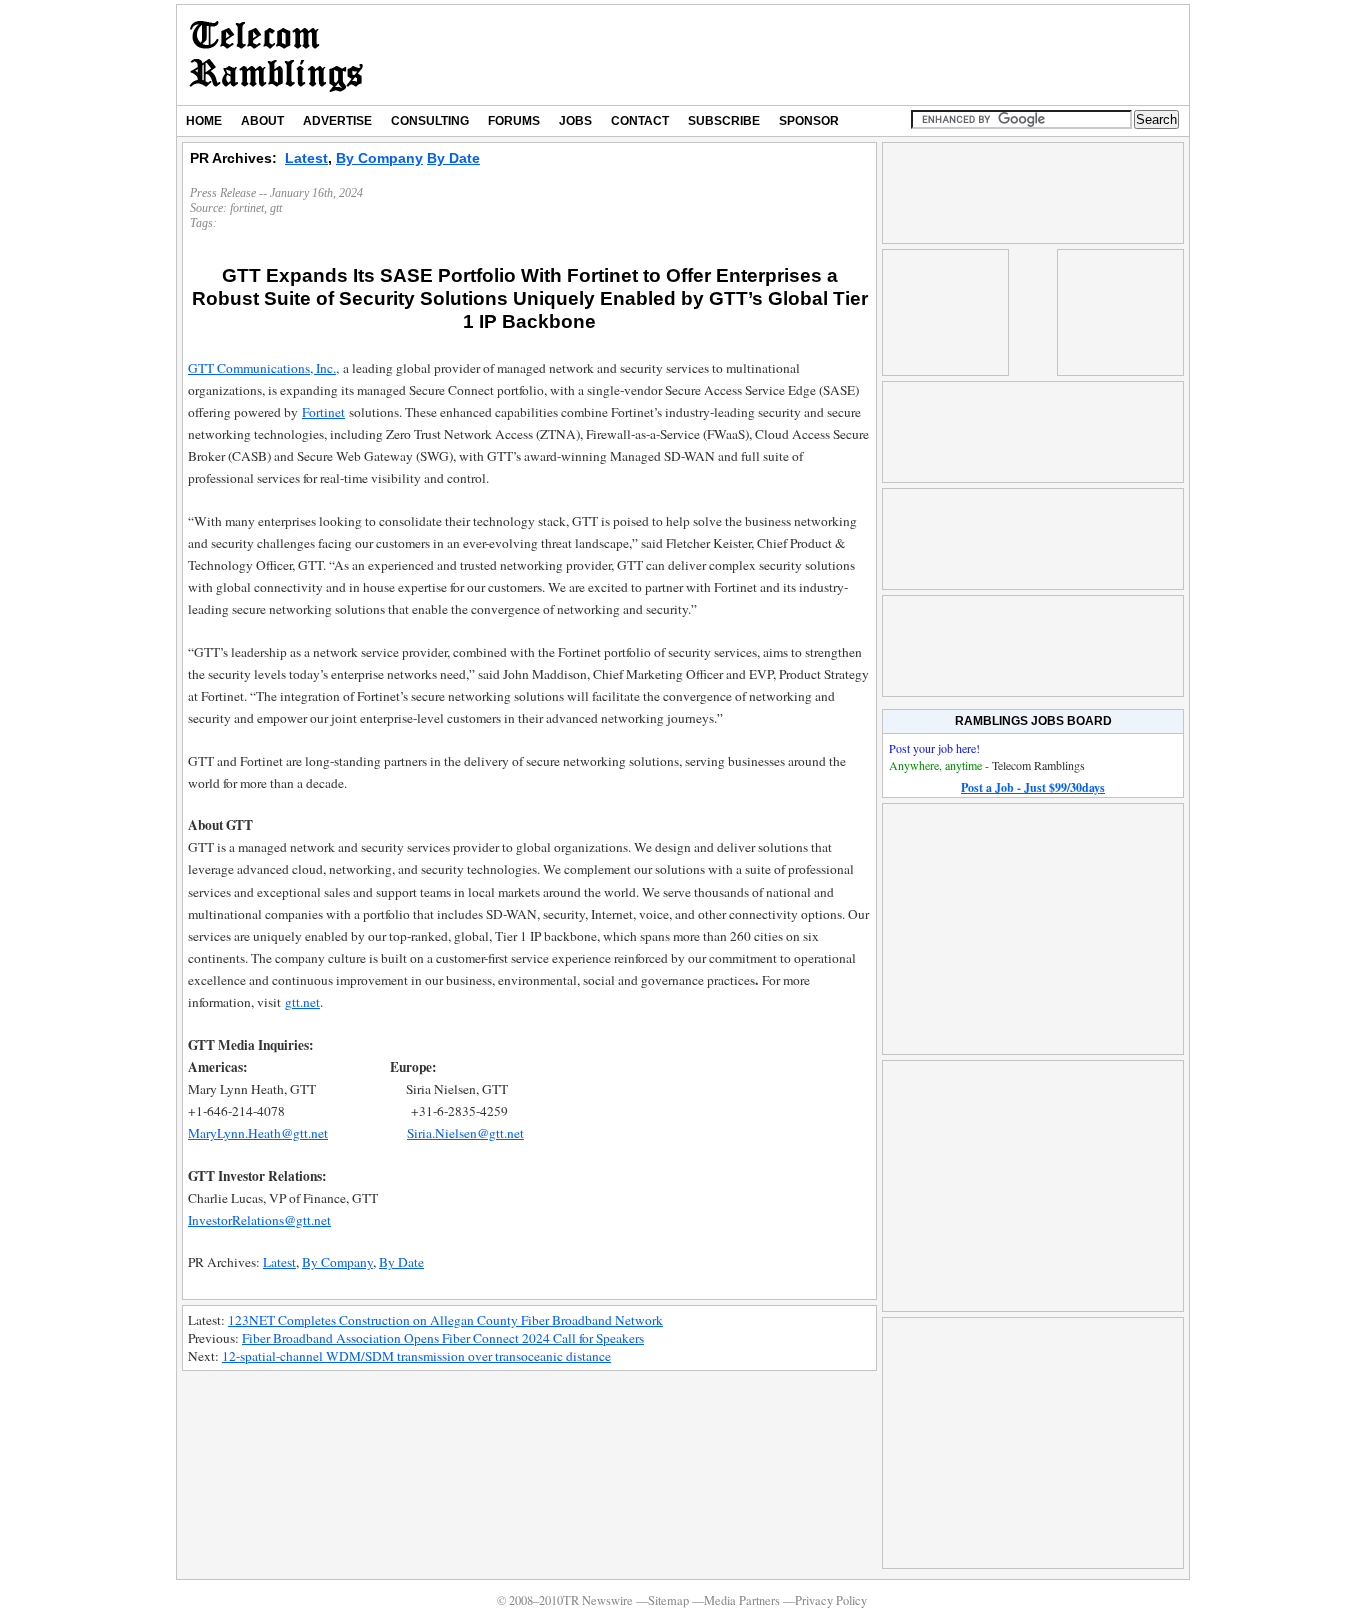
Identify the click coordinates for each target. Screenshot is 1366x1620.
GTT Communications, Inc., (263, 368)
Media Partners (742, 1600)
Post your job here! (934, 748)
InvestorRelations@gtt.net (259, 1220)
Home (204, 121)
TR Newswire (276, 55)
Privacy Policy (831, 1600)
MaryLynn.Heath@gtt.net (258, 1133)
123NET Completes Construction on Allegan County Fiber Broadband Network (445, 1320)
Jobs (575, 121)
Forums (514, 121)
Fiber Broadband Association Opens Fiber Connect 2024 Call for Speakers (443, 1338)
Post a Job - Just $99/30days (1033, 787)
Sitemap (668, 1600)
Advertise (337, 121)
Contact (640, 121)
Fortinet (323, 412)
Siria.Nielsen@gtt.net (465, 1133)
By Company (379, 158)
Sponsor (809, 121)
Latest (306, 158)
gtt (276, 208)
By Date (453, 158)
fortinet (247, 208)
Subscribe (724, 121)
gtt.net (302, 1002)
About (262, 121)
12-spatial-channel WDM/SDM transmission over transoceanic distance (416, 1356)
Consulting (430, 121)
